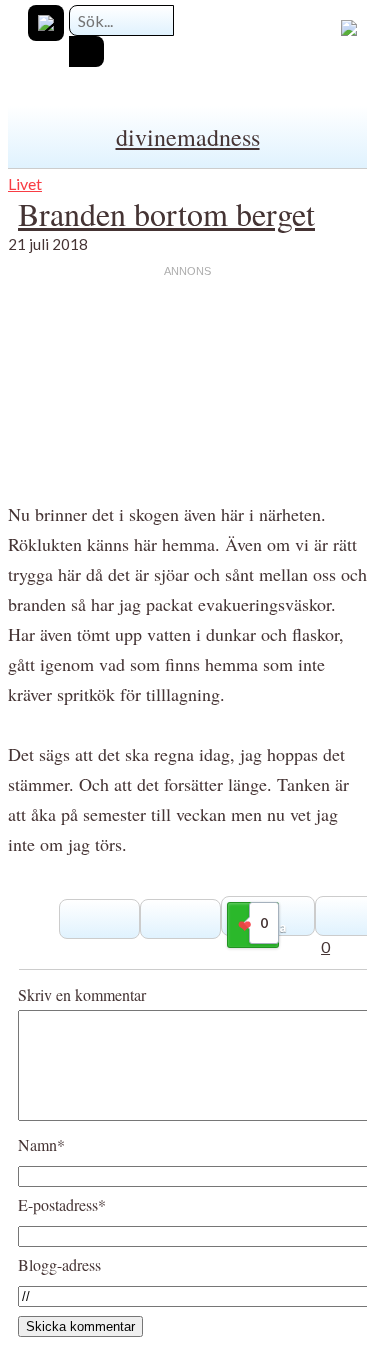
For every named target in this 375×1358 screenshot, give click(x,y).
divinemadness (188, 137)
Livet (25, 183)
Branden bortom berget (166, 213)
